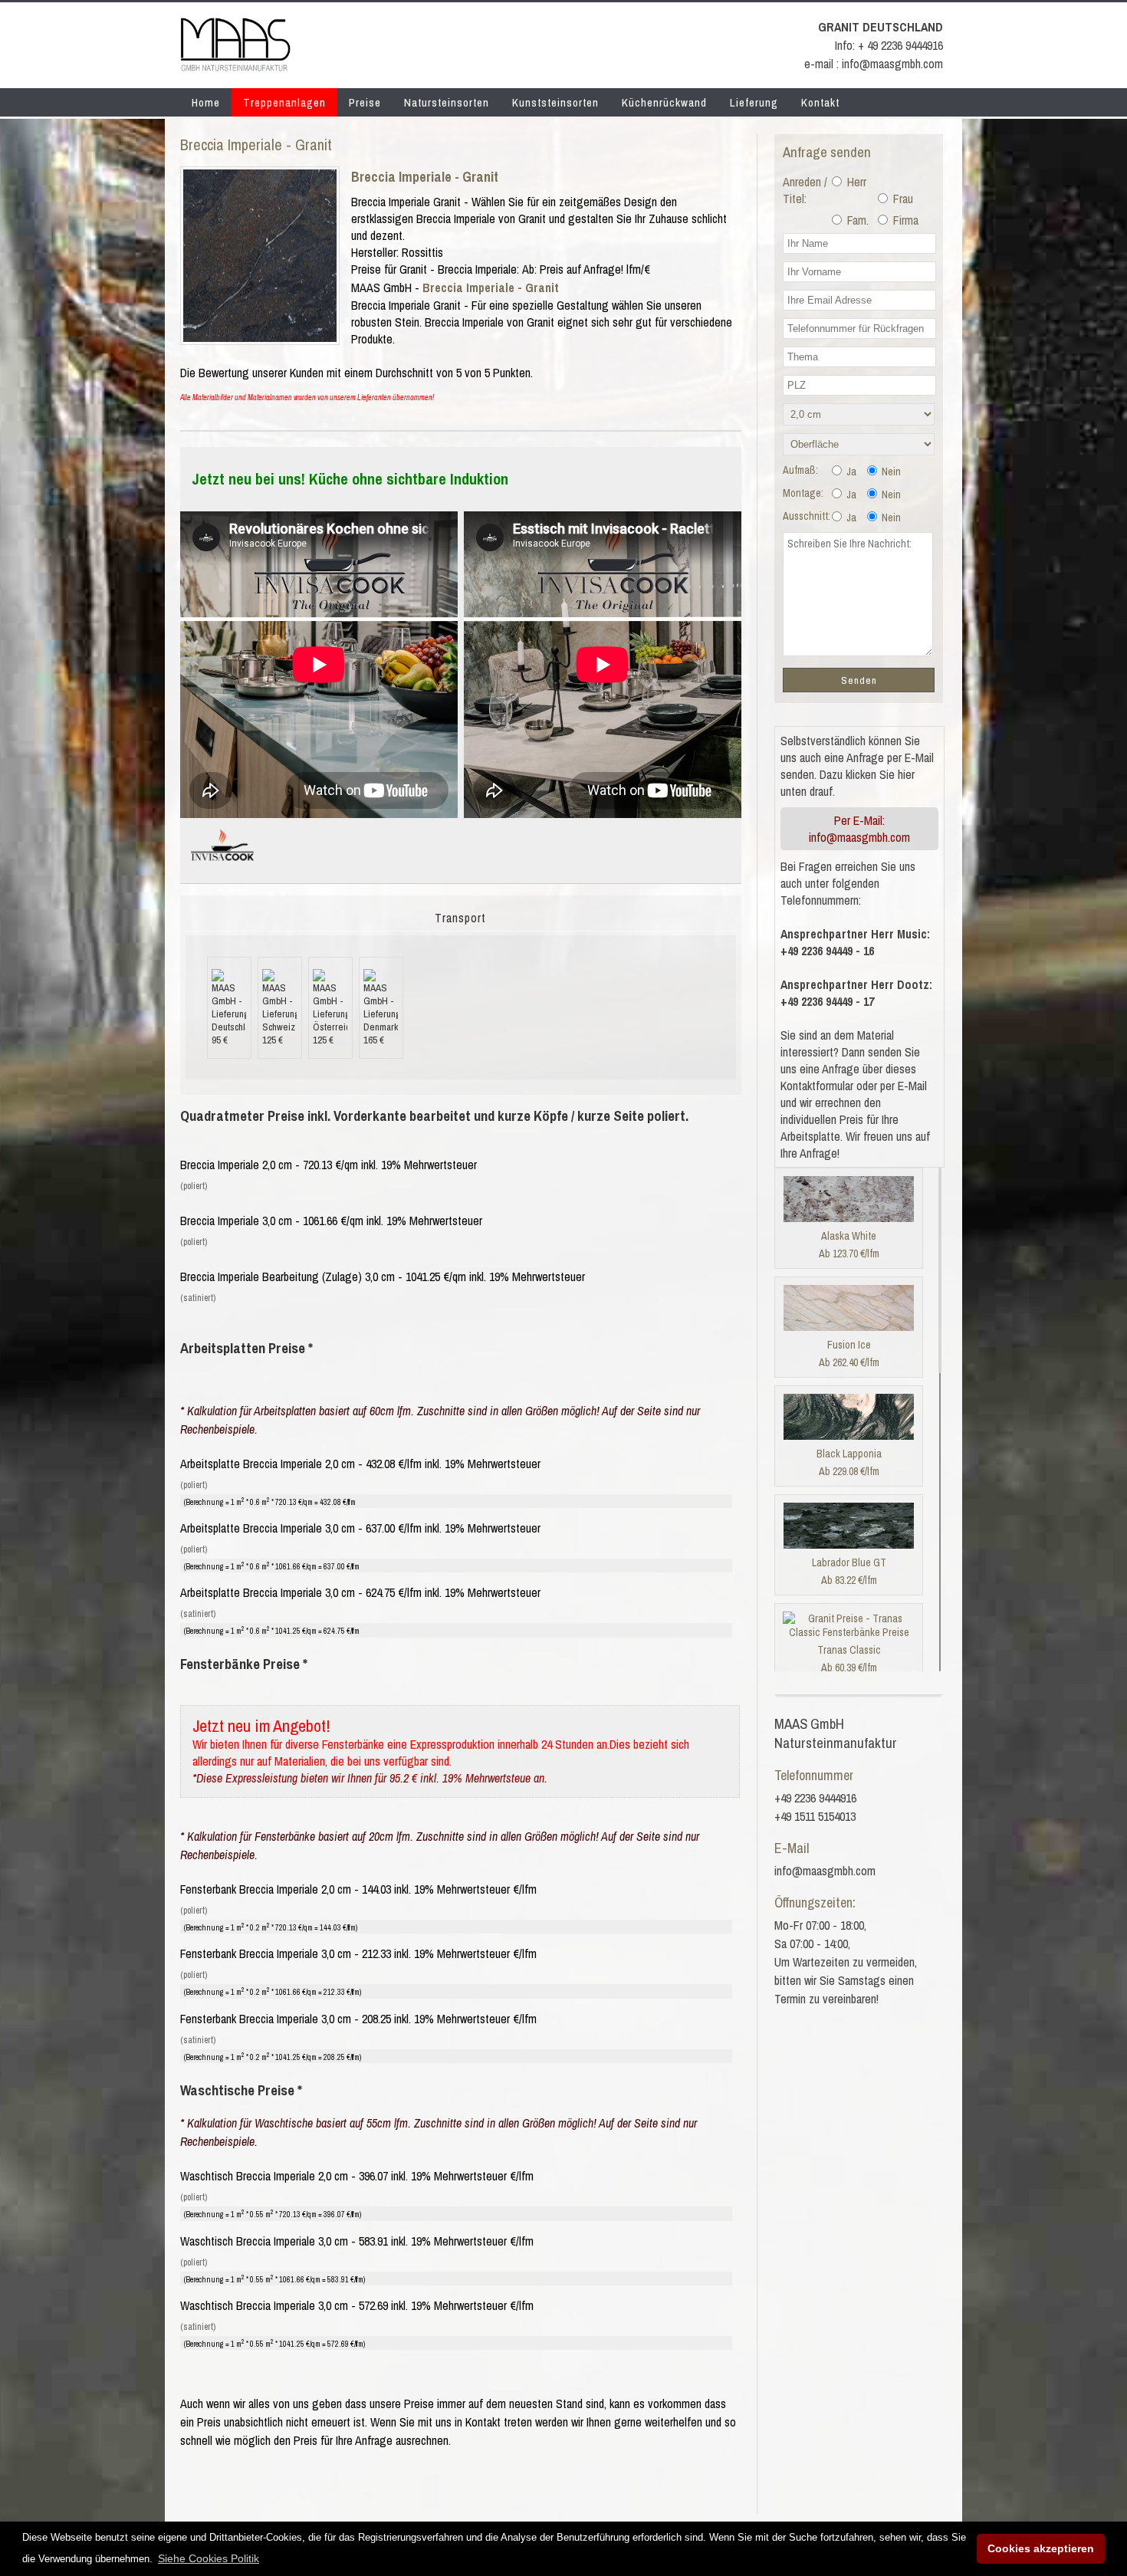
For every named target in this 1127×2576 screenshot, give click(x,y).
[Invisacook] (222, 867)
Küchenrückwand (664, 102)
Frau (902, 199)
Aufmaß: (800, 470)
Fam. (856, 220)
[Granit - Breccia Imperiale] (260, 337)
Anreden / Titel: (805, 190)
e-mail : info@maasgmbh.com (874, 64)
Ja (850, 472)
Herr (855, 182)
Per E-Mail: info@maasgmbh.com (859, 829)
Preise (365, 102)
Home (206, 102)
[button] (209, 2558)
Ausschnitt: (807, 516)
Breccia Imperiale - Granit (425, 177)
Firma (904, 220)
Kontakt (820, 102)
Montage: (803, 493)
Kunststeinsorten (555, 102)
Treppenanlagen (284, 102)
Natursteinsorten (447, 102)
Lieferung (754, 102)
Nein (890, 472)
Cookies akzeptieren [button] (1041, 2548)
